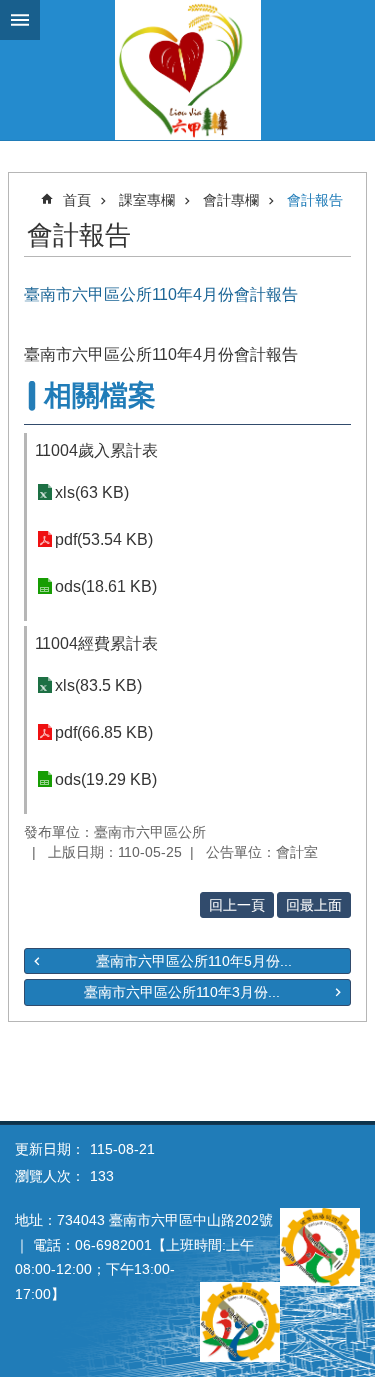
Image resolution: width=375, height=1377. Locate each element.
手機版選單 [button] (20, 20)
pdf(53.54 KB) (104, 539)
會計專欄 (231, 200)
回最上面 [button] (314, 905)
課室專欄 (147, 200)
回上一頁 (237, 905)
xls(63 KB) (92, 492)
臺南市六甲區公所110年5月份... (194, 961)
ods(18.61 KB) (106, 586)
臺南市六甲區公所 (187, 70)
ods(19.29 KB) (106, 779)
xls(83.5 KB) (98, 685)
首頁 (77, 200)
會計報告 (315, 200)
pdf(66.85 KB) (104, 732)
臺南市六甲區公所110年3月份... (182, 992)
